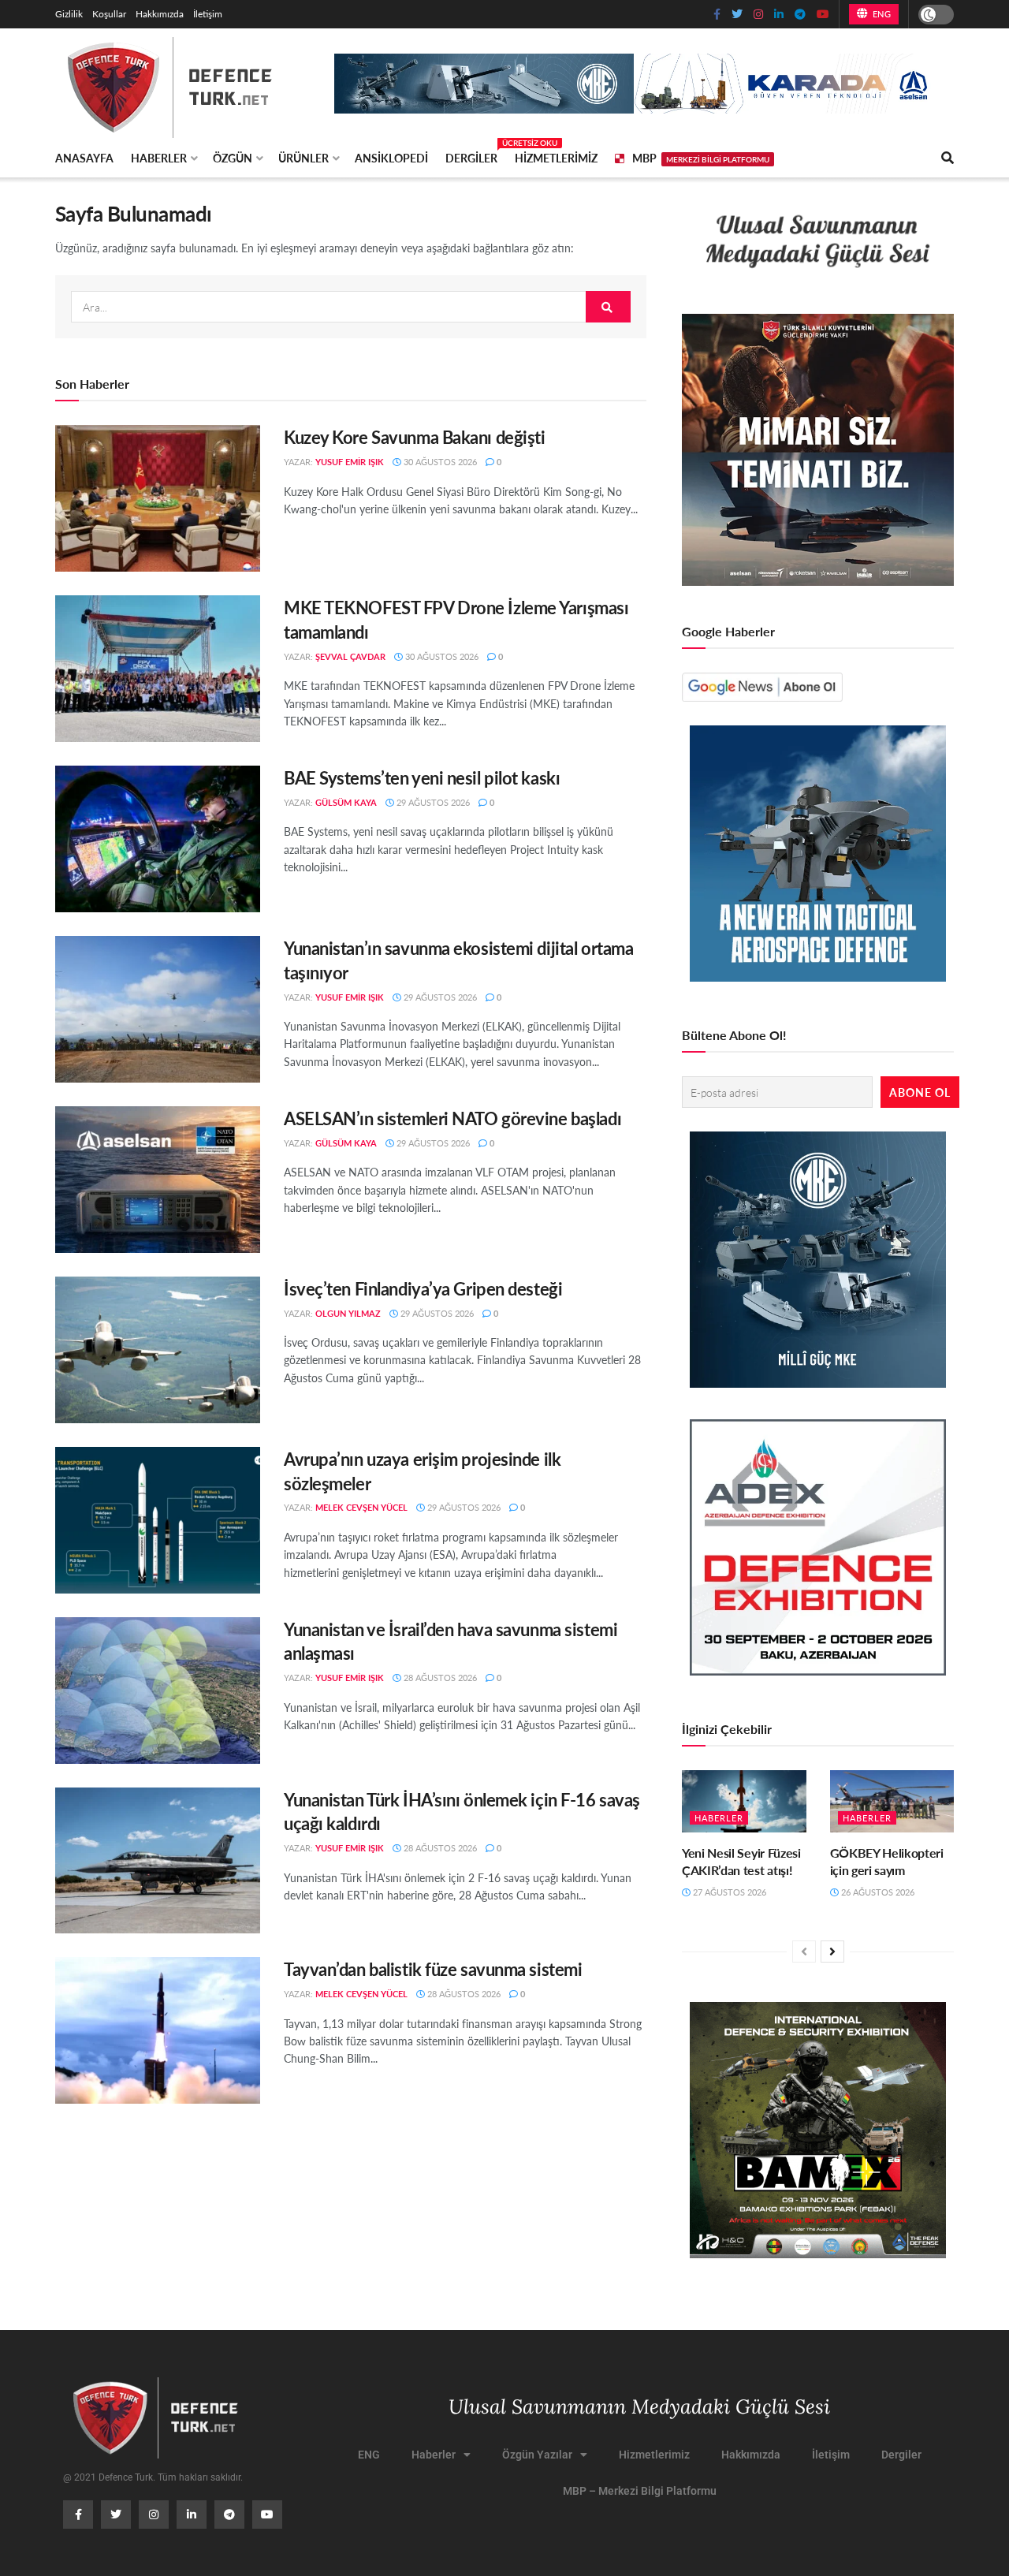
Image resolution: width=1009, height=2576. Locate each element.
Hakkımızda (160, 14)
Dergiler (471, 155)
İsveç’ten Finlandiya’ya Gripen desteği (423, 1288)
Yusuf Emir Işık (350, 462)
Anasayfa (84, 158)
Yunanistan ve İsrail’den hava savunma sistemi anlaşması (451, 1641)
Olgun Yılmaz (348, 1313)
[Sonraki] (832, 1952)
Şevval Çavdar (350, 656)
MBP (701, 158)
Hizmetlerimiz (556, 158)
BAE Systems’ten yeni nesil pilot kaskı (422, 777)
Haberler (159, 158)
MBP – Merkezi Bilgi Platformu (640, 2491)
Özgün (233, 158)
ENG (880, 14)
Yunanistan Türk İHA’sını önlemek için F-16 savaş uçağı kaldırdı (462, 1812)
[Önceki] (804, 1952)
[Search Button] (608, 307)
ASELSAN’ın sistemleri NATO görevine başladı (452, 1118)
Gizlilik (69, 14)
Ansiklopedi (391, 158)
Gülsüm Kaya (346, 802)
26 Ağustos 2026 (877, 1892)
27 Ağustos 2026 (728, 1892)
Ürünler (303, 158)
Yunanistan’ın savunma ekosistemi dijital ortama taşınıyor (458, 960)
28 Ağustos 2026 (439, 1678)
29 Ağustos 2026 (432, 802)
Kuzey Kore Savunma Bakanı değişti (414, 437)
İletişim (208, 14)
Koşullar (109, 14)
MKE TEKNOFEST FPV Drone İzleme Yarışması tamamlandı (456, 619)
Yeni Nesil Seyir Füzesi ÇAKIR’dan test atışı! (741, 1861)
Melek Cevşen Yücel (361, 1507)
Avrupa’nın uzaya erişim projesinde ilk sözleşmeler (422, 1471)
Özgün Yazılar (537, 2455)
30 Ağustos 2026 (439, 462)
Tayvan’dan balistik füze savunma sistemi (433, 1969)
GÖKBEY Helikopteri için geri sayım (887, 1861)
